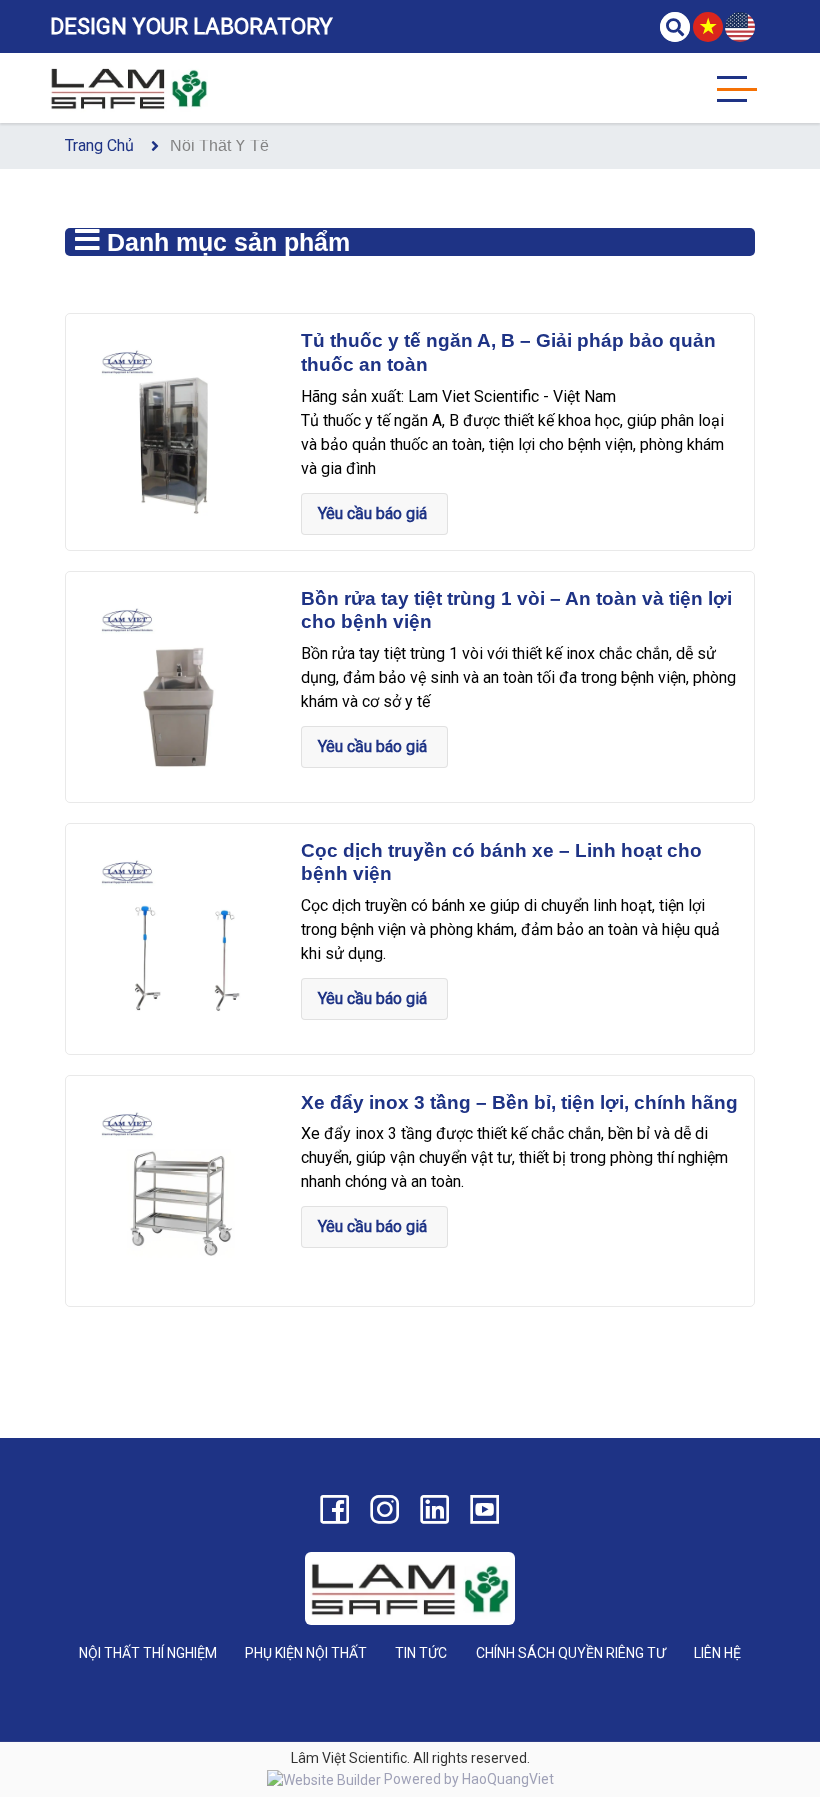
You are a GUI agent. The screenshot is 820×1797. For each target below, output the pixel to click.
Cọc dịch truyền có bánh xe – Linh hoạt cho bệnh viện (501, 862)
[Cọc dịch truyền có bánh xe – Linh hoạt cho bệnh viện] (181, 937)
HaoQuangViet (508, 1779)
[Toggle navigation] (737, 88)
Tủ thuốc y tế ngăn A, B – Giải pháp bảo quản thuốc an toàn (508, 352)
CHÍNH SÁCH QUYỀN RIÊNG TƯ (571, 1653)
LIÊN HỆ (717, 1653)
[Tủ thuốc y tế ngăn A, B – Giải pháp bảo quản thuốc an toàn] (181, 427)
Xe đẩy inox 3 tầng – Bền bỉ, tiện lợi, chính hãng (519, 1102)
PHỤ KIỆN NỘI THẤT (306, 1653)
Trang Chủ (99, 145)
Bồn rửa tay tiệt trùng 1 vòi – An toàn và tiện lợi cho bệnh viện (516, 610)
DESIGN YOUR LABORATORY (191, 26)
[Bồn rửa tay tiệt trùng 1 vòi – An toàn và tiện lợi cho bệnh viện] (181, 685)
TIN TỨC (421, 1653)
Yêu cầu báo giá (374, 513)
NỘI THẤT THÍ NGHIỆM (148, 1653)
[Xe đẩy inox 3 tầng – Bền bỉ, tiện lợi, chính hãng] (181, 1189)
